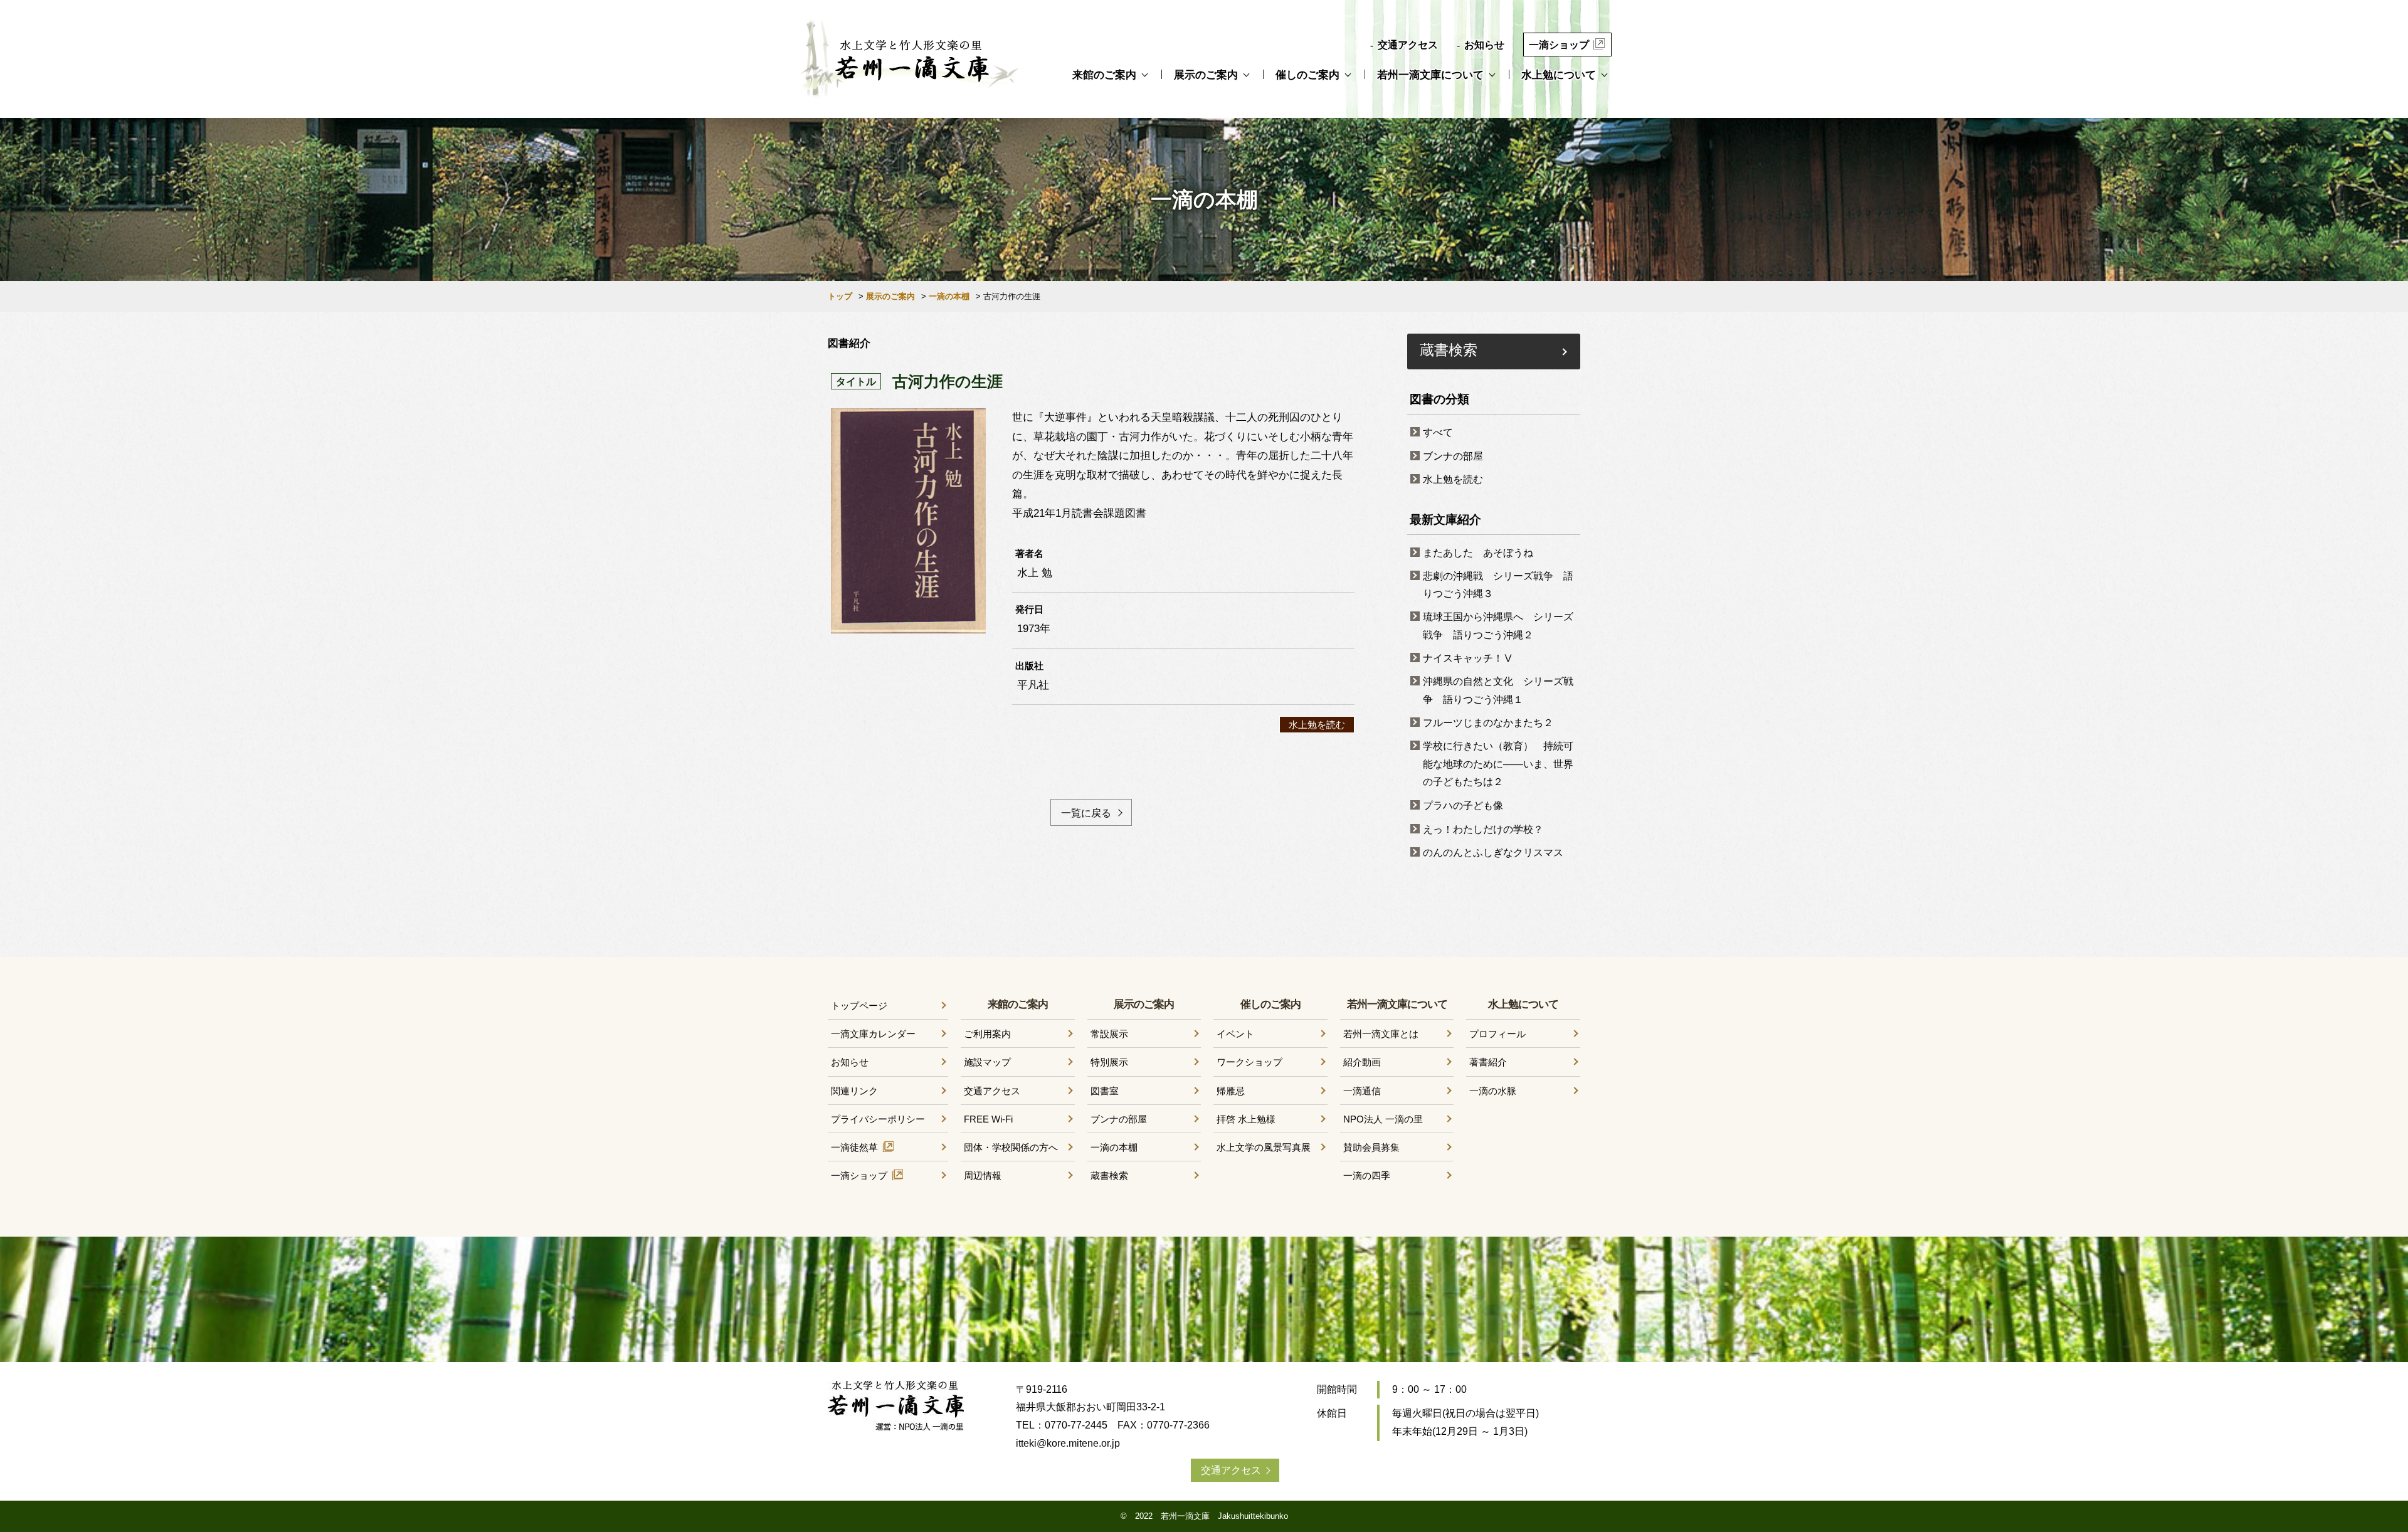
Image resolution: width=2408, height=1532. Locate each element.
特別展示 (1109, 1062)
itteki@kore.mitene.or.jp (1068, 1443)
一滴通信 (1362, 1091)
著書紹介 (1488, 1062)
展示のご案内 (1206, 75)
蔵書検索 (1449, 349)
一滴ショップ (1559, 45)
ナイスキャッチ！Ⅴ (1468, 658)
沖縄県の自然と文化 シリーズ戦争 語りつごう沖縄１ (1498, 690)
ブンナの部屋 (1453, 456)
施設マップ (987, 1062)
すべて (1438, 432)
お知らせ (1484, 45)
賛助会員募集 (1371, 1147)
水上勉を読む (1317, 725)
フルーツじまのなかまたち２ (1488, 723)
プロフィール (1497, 1034)
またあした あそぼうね (1478, 553)
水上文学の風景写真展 (1264, 1147)
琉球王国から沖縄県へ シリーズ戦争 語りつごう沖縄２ (1498, 626)
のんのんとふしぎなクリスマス (1493, 853)
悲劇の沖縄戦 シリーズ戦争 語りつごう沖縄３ (1498, 585)
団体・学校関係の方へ (1011, 1147)
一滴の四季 (1367, 1175)
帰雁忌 (1231, 1091)
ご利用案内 (987, 1034)
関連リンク (854, 1091)
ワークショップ (1249, 1062)
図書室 (1105, 1091)
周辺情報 (983, 1175)
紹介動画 (1362, 1062)
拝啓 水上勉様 (1246, 1119)
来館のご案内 (1104, 75)
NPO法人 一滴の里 (1383, 1119)
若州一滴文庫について (1430, 75)
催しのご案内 (1307, 75)
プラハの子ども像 (1463, 806)
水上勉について (1559, 75)
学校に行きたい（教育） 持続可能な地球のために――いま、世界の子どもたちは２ (1498, 764)
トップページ (859, 1006)
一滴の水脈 (1493, 1091)
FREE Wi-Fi (988, 1119)
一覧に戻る (1086, 813)
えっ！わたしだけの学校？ (1483, 829)
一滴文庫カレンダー (873, 1034)
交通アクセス (1408, 45)
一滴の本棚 (949, 296)
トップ (840, 296)
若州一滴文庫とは (1381, 1034)
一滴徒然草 (854, 1147)
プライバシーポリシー (878, 1119)
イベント (1235, 1034)
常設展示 (1109, 1034)
